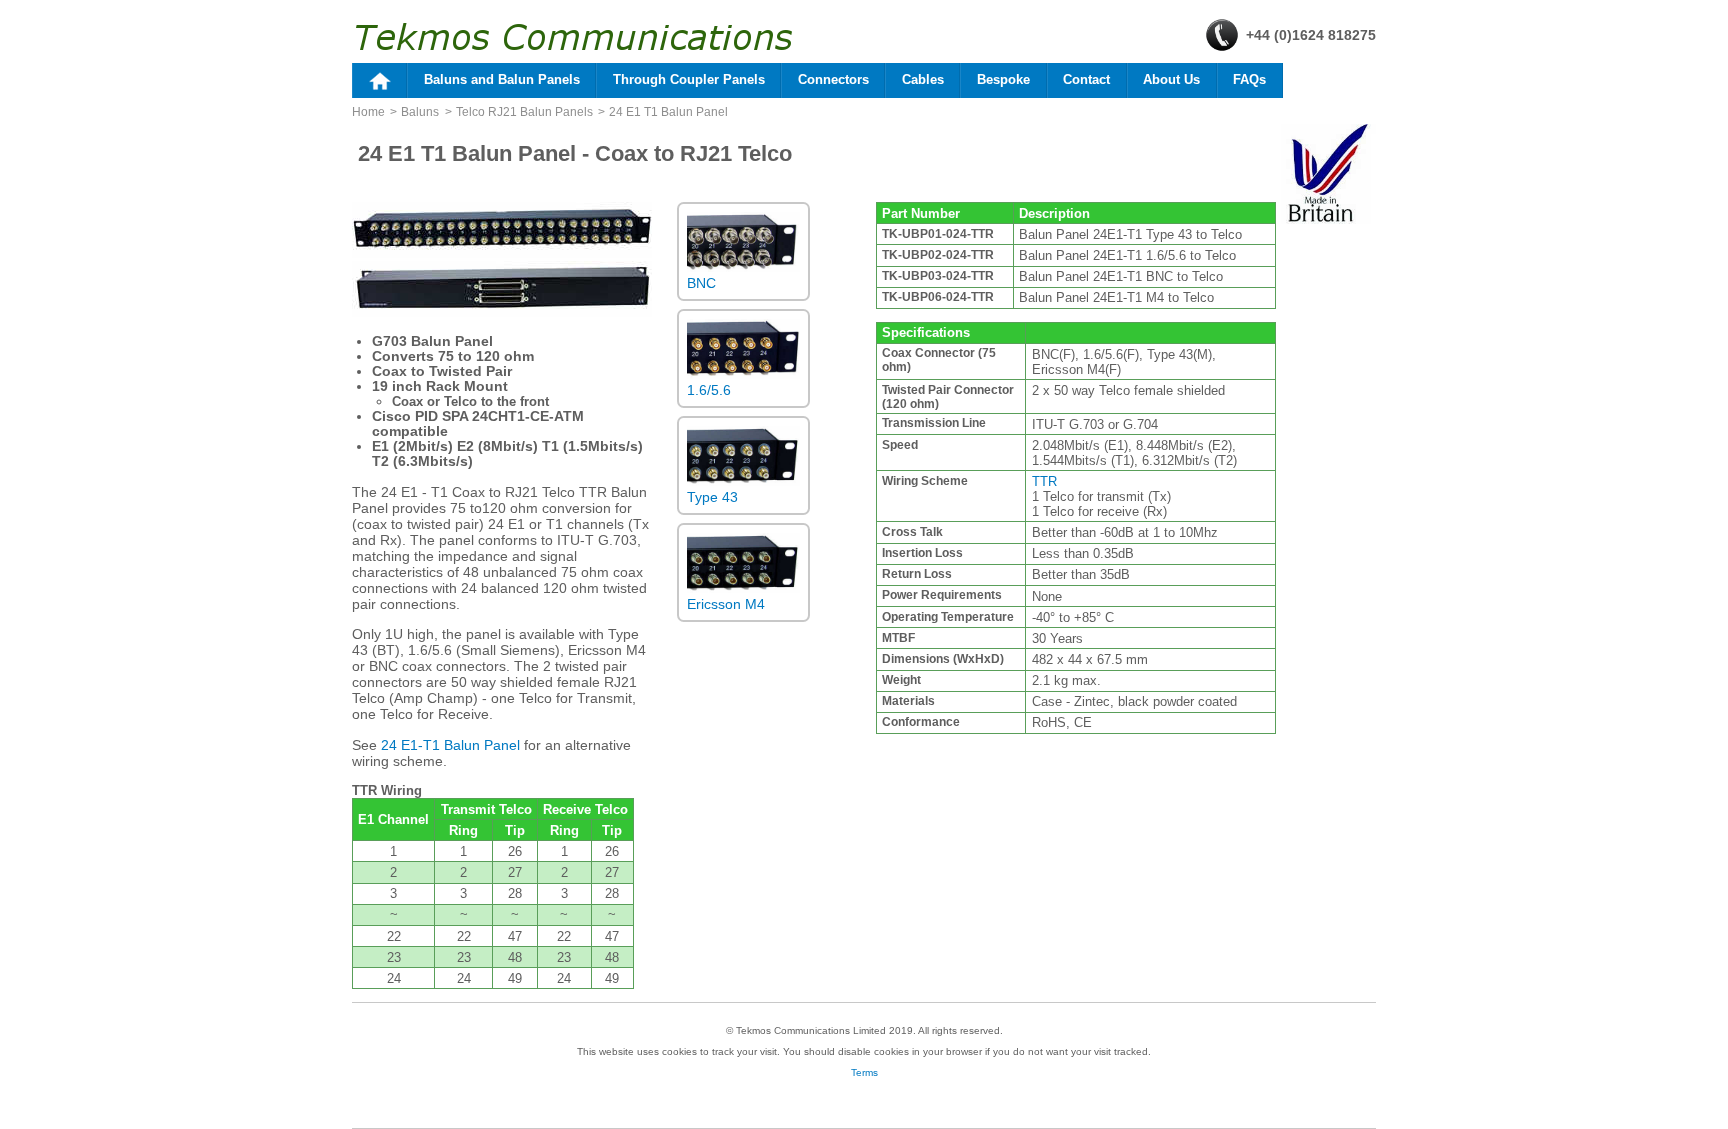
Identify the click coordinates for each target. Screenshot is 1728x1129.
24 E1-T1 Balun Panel (450, 745)
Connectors (833, 79)
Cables (923, 79)
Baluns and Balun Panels (502, 79)
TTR (1044, 481)
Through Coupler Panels (689, 79)
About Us (1171, 79)
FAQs (1249, 79)
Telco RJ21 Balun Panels (524, 112)
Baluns (420, 112)
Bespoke (1003, 79)
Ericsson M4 (726, 604)
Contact (1086, 79)
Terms (864, 1072)
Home (368, 112)
